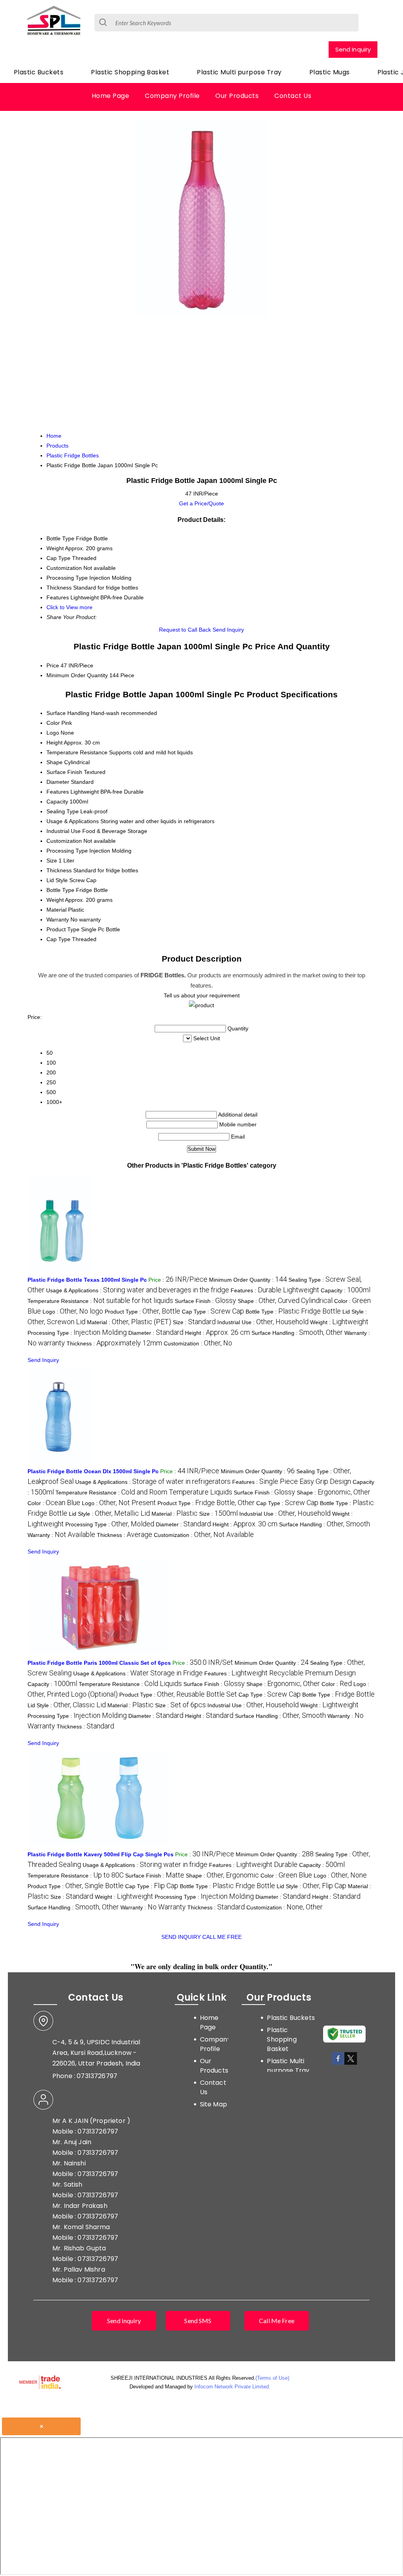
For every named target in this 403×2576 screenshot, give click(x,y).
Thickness (59, 870)
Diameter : (156, 1333)
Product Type (63, 929)
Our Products (237, 96)
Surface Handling (68, 713)
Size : (194, 1322)
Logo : (73, 1312)
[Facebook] (338, 2063)
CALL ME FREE (222, 1937)
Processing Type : (77, 1333)
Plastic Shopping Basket (130, 72)
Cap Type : (213, 1312)
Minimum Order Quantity (77, 675)
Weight (55, 900)
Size (52, 861)
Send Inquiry (353, 49)
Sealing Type (63, 811)
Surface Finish (64, 772)
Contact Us (293, 96)
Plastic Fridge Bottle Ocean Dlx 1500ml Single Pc (93, 1471)
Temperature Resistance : (100, 1301)
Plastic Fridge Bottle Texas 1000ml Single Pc (87, 1280)
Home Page (110, 96)
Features (58, 792)
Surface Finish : (205, 1301)
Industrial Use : (263, 1322)
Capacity (57, 802)
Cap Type (58, 939)
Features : (275, 1290)
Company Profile (172, 96)
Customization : (198, 1343)
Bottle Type (60, 890)
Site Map (214, 2104)
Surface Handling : (297, 1333)
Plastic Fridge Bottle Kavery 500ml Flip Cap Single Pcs (101, 1854)
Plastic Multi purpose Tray (239, 72)
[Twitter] (351, 2063)
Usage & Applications (73, 821)
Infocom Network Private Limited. (232, 2387)
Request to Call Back (185, 630)
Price (53, 665)
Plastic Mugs (330, 72)
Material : (129, 1322)
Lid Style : (109, 1514)
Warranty (58, 919)
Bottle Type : (293, 1312)
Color (53, 723)
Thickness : (114, 1343)
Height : (217, 1333)
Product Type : (142, 1312)
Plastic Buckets (39, 72)
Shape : (285, 1301)
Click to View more (69, 607)
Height (55, 743)
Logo (53, 733)
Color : (54, 1503)
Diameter (58, 782)
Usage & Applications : (138, 1290)
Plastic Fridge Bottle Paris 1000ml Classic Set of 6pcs (99, 1663)
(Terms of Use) (272, 2378)
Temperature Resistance (77, 752)
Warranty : (61, 1535)
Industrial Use (64, 831)
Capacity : (346, 1290)
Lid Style (57, 880)
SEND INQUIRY (181, 1937)
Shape (55, 762)
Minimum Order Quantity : (248, 1280)
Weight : (339, 1322)
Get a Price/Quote (201, 503)
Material (56, 910)
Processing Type (67, 851)
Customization (64, 841)
